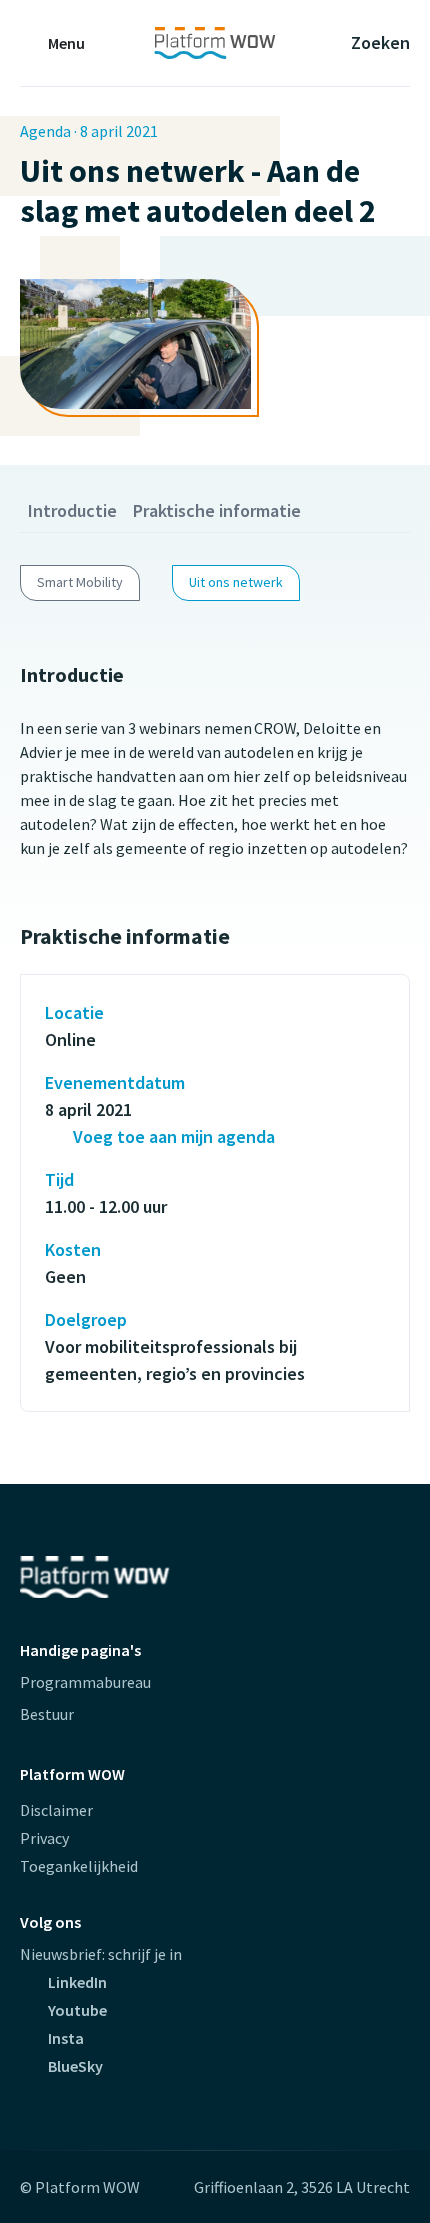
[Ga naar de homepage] (214, 43)
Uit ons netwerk (236, 582)
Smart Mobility (80, 582)
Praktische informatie (217, 510)
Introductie (72, 510)
